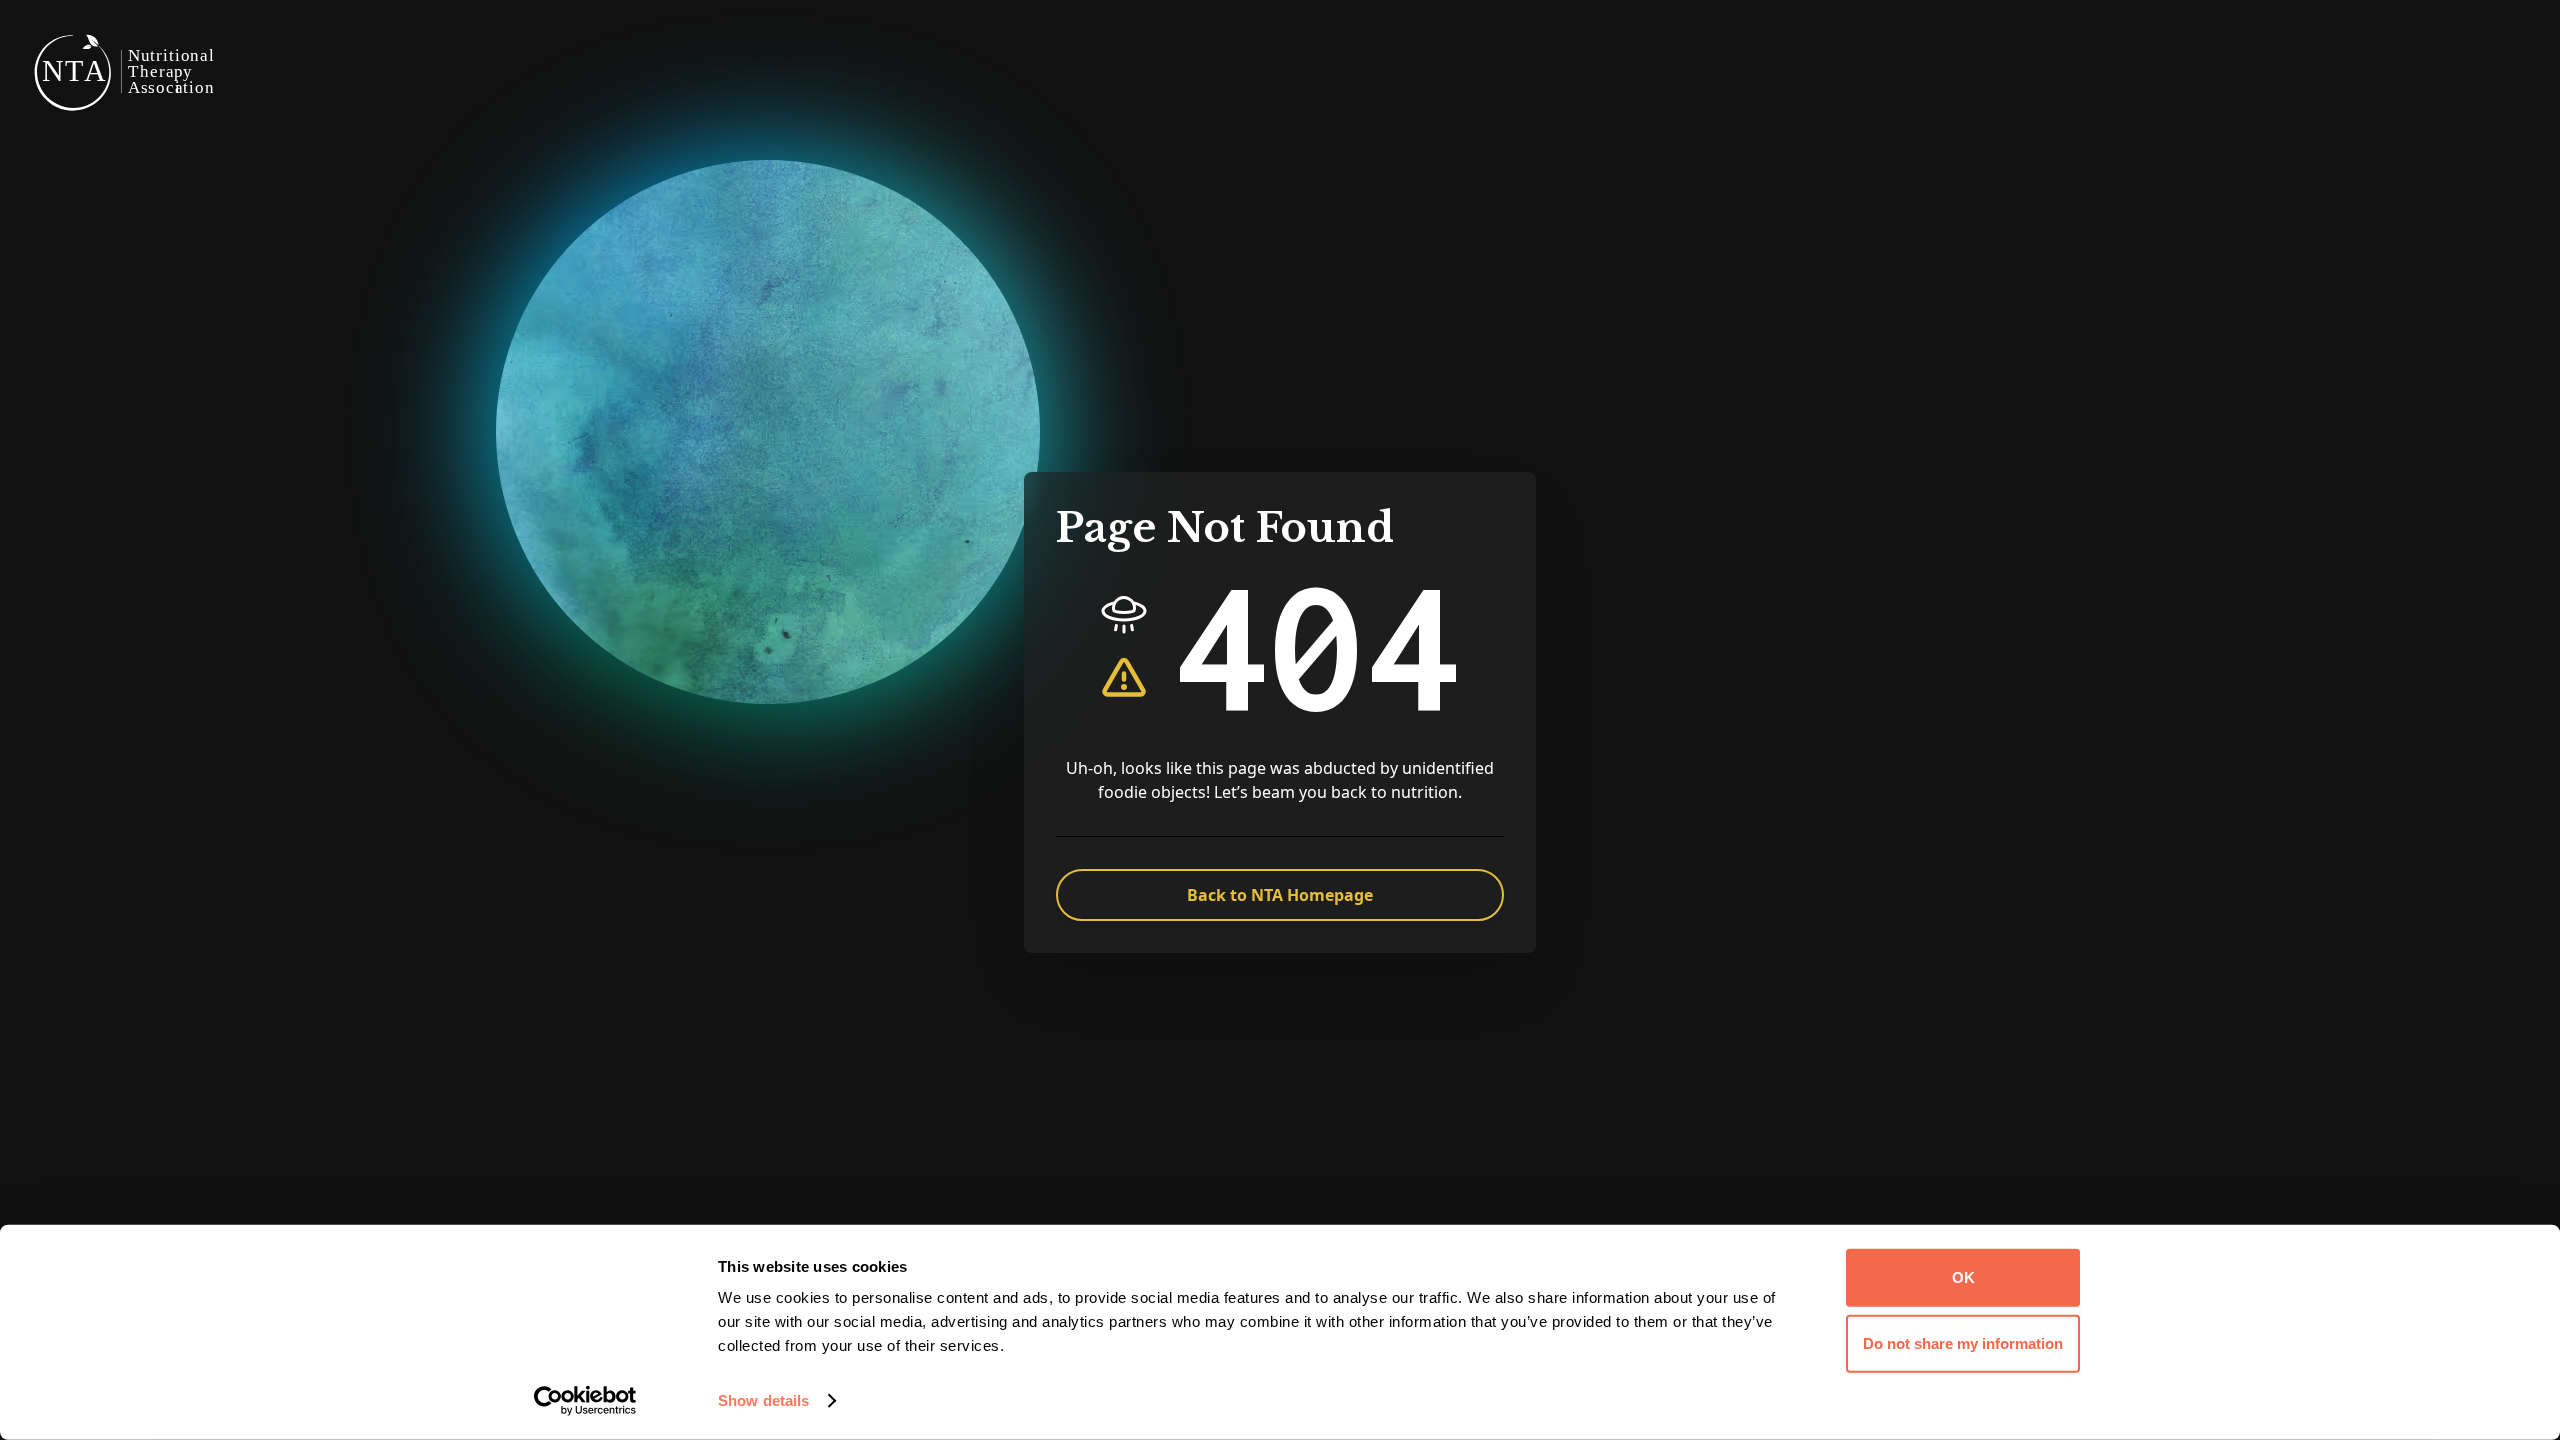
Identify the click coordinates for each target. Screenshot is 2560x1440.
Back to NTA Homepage (1280, 895)
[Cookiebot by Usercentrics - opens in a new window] (585, 1401)
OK (1963, 1277)
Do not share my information (1963, 1342)
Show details (763, 1400)
